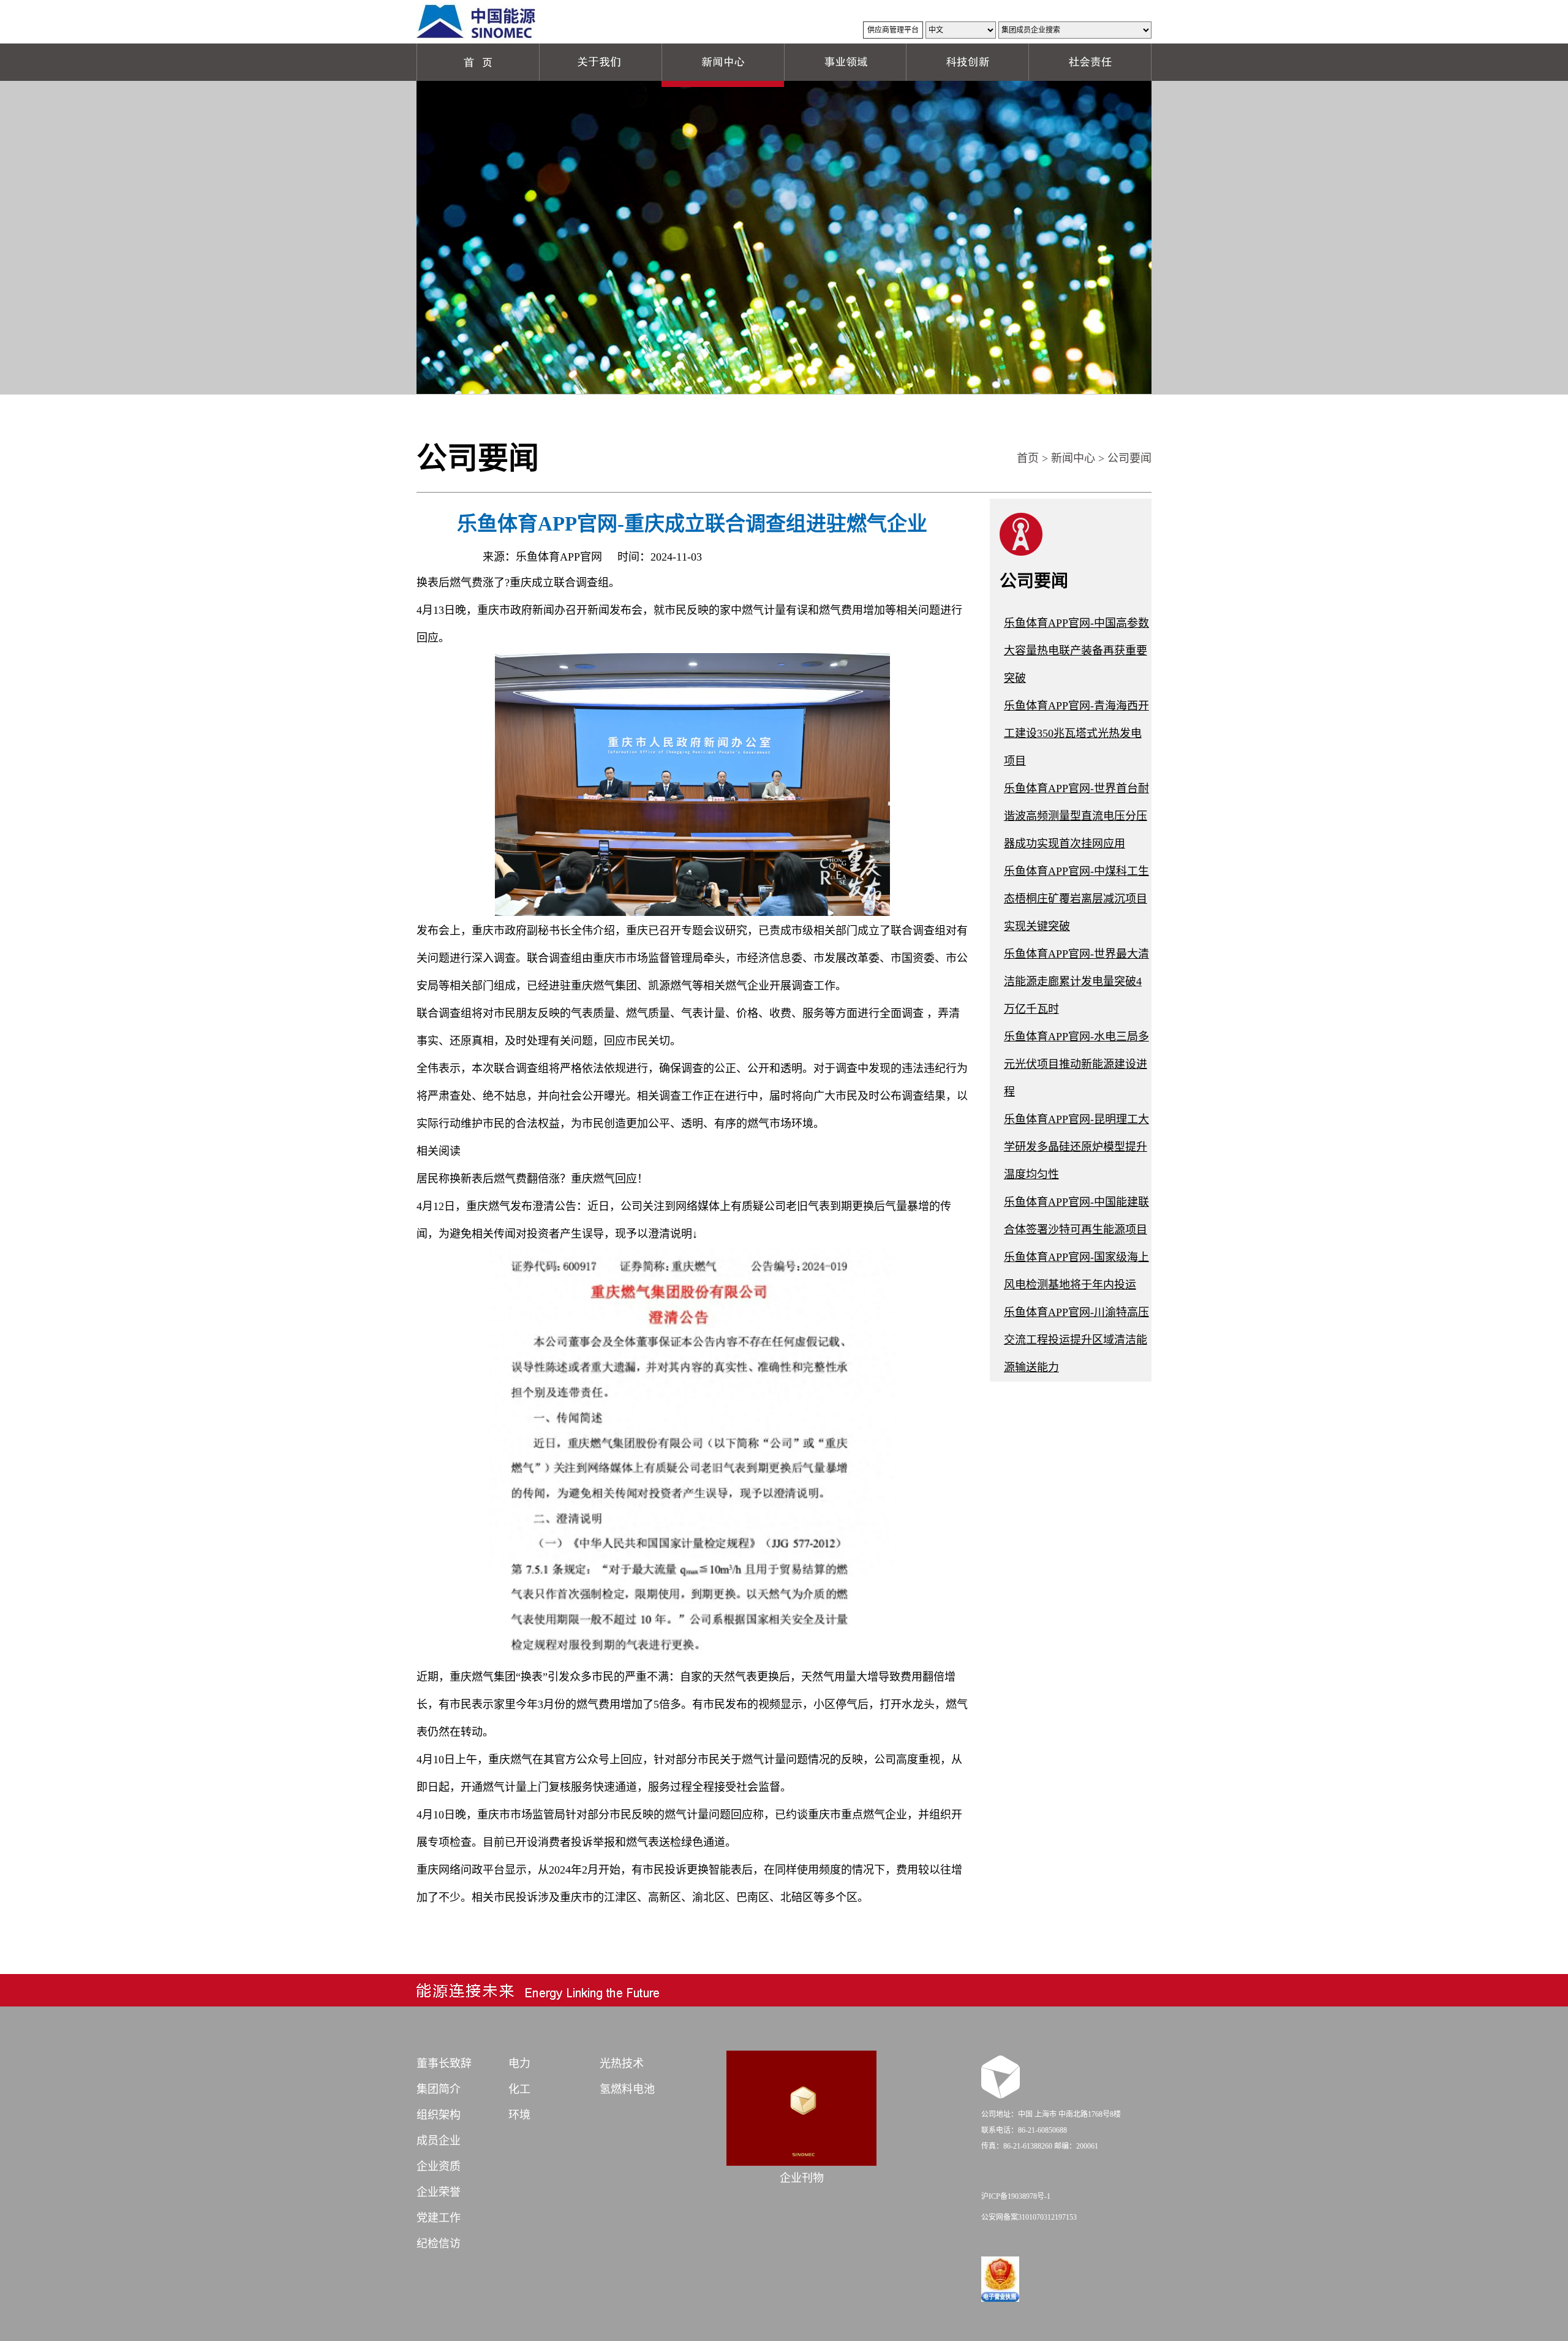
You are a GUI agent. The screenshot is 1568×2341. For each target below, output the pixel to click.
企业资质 (439, 2166)
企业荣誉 (439, 2192)
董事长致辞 (444, 2063)
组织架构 (439, 2115)
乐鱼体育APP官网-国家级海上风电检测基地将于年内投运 (1076, 1271)
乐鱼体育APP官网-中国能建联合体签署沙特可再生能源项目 (1076, 1216)
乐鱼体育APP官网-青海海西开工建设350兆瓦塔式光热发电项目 (1076, 733)
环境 (519, 2115)
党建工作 (439, 2218)
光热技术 (622, 2063)
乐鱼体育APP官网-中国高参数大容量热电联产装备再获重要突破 (1076, 651)
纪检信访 (439, 2244)
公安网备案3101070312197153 (1029, 2217)
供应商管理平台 (893, 30)
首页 (1028, 458)
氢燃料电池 (627, 2089)
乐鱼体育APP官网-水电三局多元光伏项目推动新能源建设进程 (1076, 1064)
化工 (519, 2089)
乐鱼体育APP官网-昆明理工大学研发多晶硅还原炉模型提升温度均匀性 (1076, 1147)
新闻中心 (1073, 458)
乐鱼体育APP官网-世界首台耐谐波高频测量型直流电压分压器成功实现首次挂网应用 (1076, 816)
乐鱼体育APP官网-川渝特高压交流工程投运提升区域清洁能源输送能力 (1076, 1340)
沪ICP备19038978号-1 (1016, 2196)
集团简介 (439, 2089)
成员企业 (439, 2141)
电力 (519, 2063)
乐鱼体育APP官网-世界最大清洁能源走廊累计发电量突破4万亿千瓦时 (1076, 981)
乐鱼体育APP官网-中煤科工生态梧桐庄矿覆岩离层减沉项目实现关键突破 (1076, 899)
